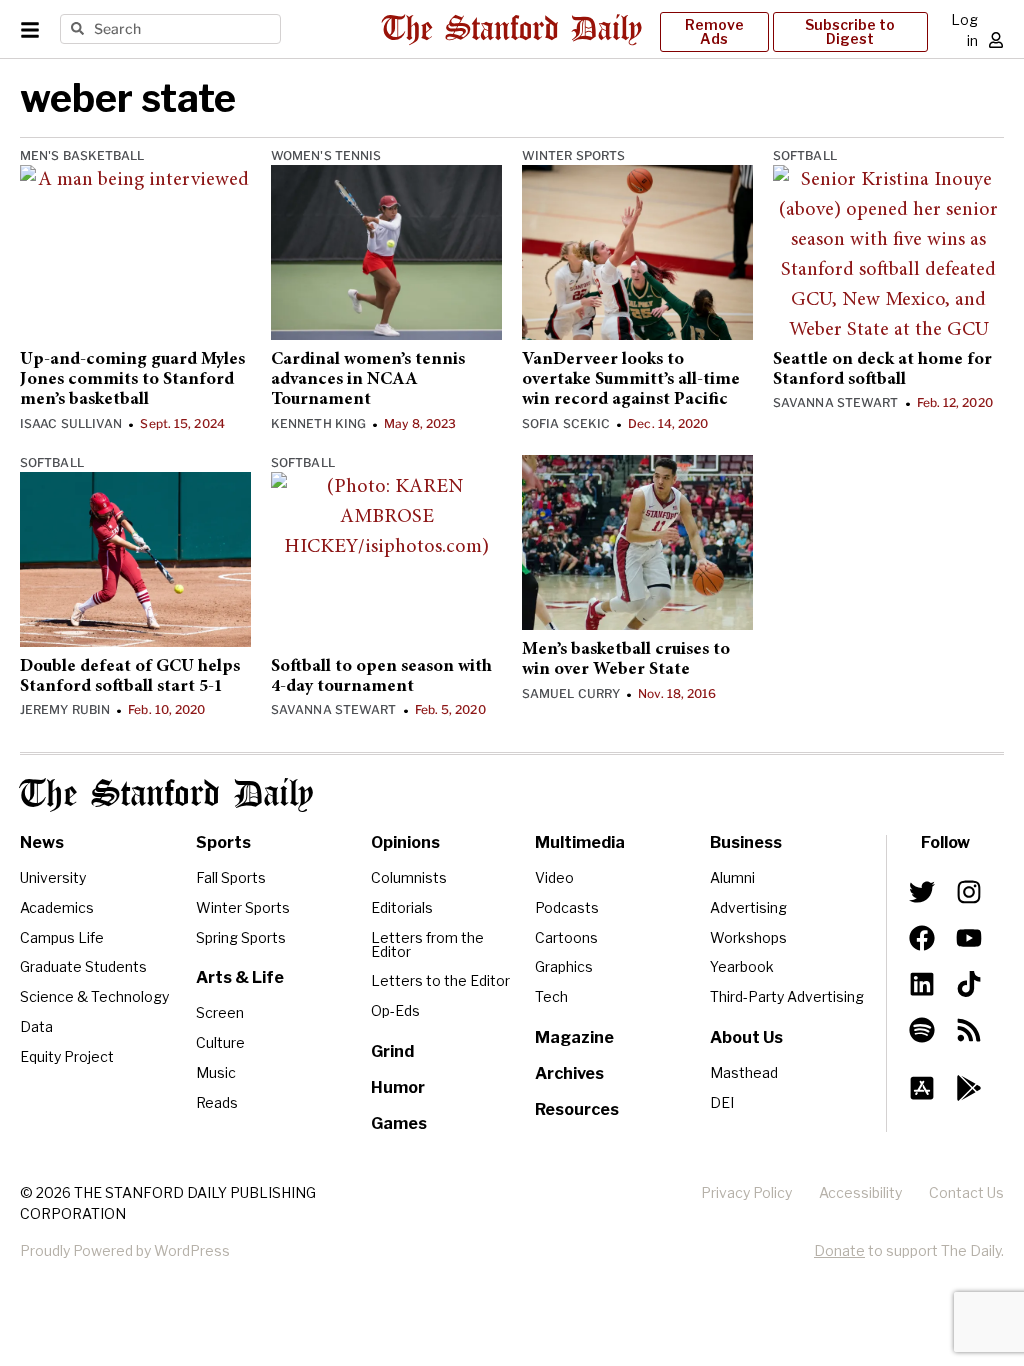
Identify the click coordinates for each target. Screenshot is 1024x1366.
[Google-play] (968, 1088)
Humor (398, 1087)
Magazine (574, 1037)
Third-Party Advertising (787, 996)
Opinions (405, 842)
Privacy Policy (746, 1192)
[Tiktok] (968, 984)
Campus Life (62, 937)
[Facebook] (922, 938)
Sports (223, 842)
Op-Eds (395, 1010)
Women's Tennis (326, 155)
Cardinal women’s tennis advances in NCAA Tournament (368, 380)
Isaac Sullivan (71, 423)
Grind (392, 1051)
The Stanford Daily (166, 795)
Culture (220, 1042)
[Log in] (996, 40)
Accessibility (860, 1192)
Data (36, 1026)
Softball (805, 155)
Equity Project (67, 1056)
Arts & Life (240, 977)
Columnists (409, 877)
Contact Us (966, 1192)
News (42, 842)
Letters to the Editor (440, 980)
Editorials (402, 907)
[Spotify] (922, 1030)
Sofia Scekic (566, 423)
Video (554, 877)
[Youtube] (968, 938)
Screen (220, 1012)
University (53, 877)
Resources (577, 1109)
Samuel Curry (571, 693)
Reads (217, 1102)
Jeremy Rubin (65, 709)
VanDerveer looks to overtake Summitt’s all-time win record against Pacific (631, 380)
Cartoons (566, 937)
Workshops (748, 937)
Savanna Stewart (836, 402)
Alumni (732, 877)
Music (216, 1072)
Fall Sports (231, 877)
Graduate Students (83, 966)
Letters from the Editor (427, 944)
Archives (569, 1073)
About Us (746, 1037)
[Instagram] (968, 892)
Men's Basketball (82, 155)
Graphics (564, 966)
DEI (722, 1102)
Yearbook (742, 966)
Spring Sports (241, 937)
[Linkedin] (922, 984)
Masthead (744, 1072)
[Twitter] (922, 892)
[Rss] (968, 1030)
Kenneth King (318, 423)
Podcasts (567, 907)
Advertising (748, 907)
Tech (551, 996)
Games (399, 1123)
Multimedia (580, 842)
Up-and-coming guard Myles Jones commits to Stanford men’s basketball (132, 380)
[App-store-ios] (922, 1088)
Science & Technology (94, 996)
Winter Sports (573, 155)
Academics (57, 907)
